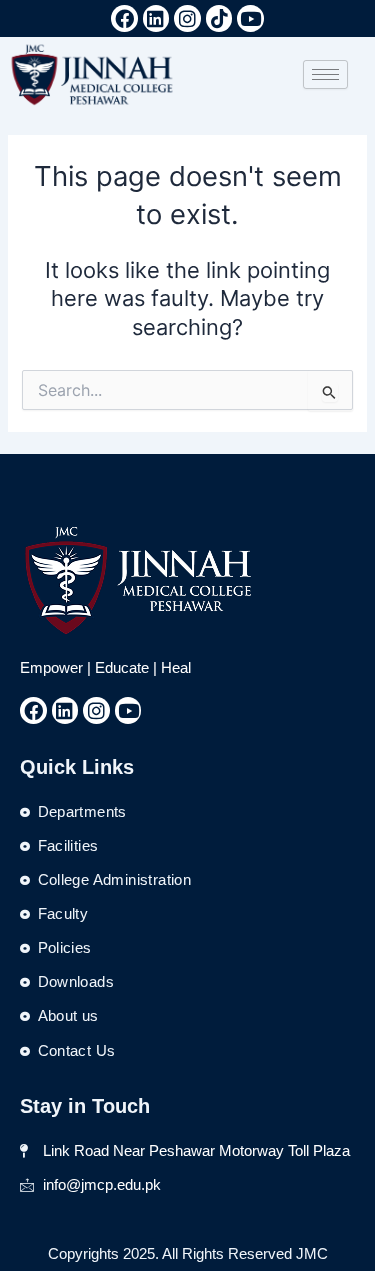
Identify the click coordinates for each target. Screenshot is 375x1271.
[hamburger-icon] (325, 74)
